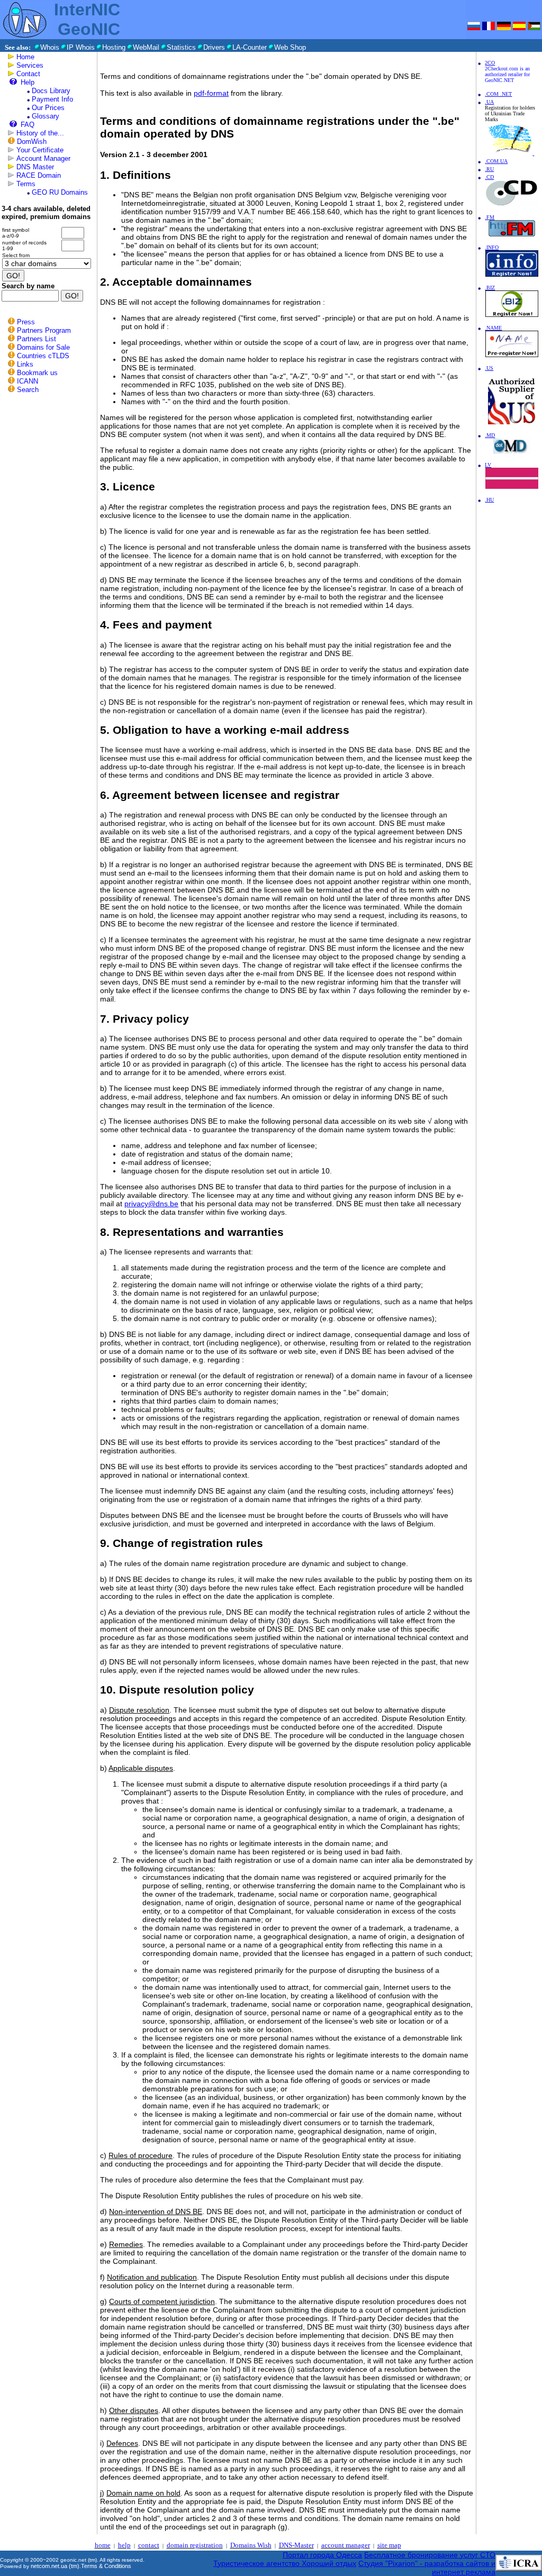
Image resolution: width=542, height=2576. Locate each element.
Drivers (214, 47)
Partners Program (44, 330)
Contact (28, 74)
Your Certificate (40, 150)
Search (28, 390)
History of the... (40, 133)
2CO (490, 63)
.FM (490, 217)
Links (25, 364)
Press (26, 322)
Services (30, 65)
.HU (489, 500)
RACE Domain (39, 175)
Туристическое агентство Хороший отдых (285, 2563)
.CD (489, 177)
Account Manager (43, 158)
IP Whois (81, 47)
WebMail (146, 47)
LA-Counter (250, 47)
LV (488, 465)
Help (28, 82)
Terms (26, 184)
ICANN (28, 381)
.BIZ (490, 288)
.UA (489, 102)
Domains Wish (251, 2545)
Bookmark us (37, 373)
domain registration (195, 2545)
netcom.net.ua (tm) (55, 2566)
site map (389, 2545)
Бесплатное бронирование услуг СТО (430, 2555)
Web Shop (290, 47)
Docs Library (51, 91)
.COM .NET (498, 94)
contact (149, 2545)
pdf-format (211, 93)
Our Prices (48, 108)
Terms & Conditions (106, 2566)
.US (489, 368)
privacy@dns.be (151, 1204)
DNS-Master (296, 2545)
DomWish (32, 142)
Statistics (181, 47)
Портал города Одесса (322, 2555)
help (124, 2545)
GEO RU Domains (60, 192)
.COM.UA (496, 161)
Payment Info (52, 99)
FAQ (28, 125)
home (103, 2545)
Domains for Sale (43, 347)
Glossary (46, 116)
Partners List (37, 339)
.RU (489, 169)
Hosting (114, 47)
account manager (346, 2545)
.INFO (492, 247)
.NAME (493, 328)
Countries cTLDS (43, 356)
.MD (490, 435)
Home (25, 57)
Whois (50, 47)
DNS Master (35, 167)
